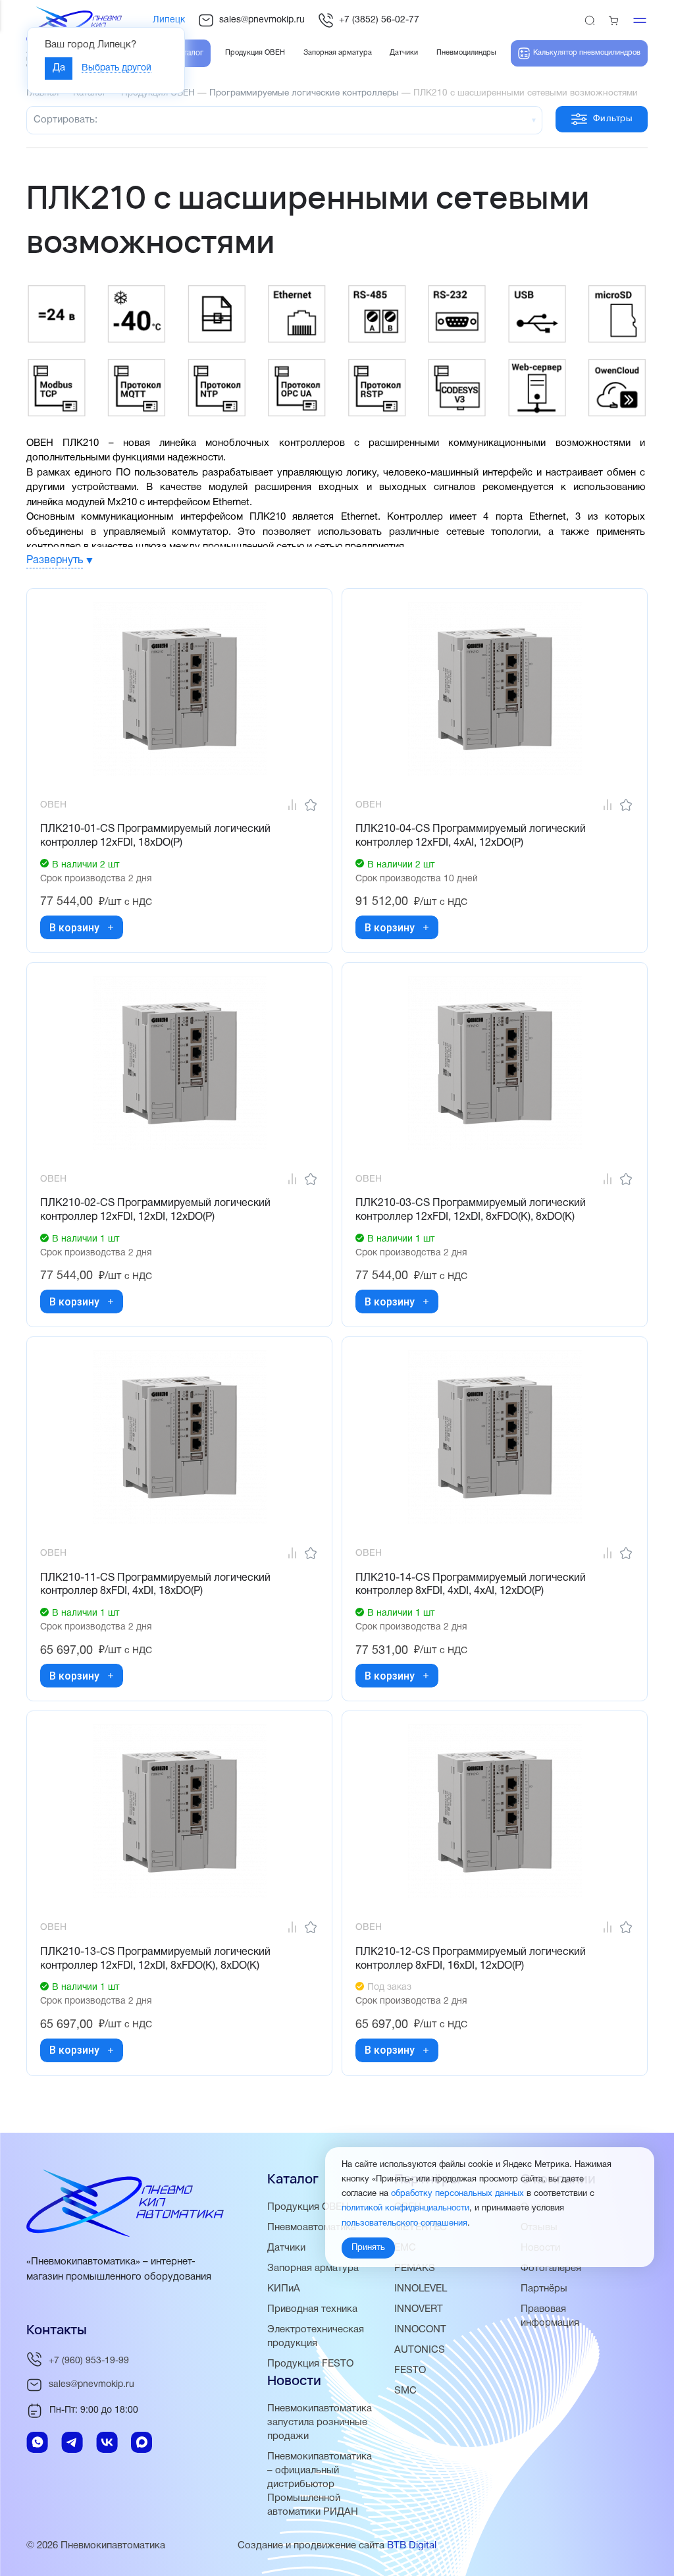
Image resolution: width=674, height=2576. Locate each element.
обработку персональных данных (457, 2194)
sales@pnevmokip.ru (262, 20)
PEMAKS (415, 2268)
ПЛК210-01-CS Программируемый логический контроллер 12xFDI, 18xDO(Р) (155, 836)
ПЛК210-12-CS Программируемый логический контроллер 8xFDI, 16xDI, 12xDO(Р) (471, 1959)
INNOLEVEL (421, 2289)
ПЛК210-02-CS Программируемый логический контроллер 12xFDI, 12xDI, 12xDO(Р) (155, 1210)
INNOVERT (419, 2309)
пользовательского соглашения (404, 2224)
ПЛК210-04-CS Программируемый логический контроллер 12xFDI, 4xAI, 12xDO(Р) (471, 836)
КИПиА (284, 2289)
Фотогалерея (551, 2268)
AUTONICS (420, 2350)
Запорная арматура (313, 2268)
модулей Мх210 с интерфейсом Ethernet (158, 503)
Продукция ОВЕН (308, 2207)
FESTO (410, 2370)
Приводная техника (312, 2309)
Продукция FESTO (310, 2364)
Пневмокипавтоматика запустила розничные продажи (320, 2423)
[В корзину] (111, 927)
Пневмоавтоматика (312, 2228)
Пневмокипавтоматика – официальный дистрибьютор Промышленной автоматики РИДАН (320, 2484)
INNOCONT (420, 2330)
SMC (405, 2391)
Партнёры (544, 2289)
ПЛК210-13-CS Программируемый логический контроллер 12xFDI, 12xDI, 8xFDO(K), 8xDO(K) (155, 1959)
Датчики (286, 2248)
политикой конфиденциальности (405, 2208)
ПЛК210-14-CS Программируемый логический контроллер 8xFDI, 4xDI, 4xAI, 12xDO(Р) (471, 1585)
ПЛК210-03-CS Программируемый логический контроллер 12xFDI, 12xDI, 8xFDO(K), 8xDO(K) (471, 1210)
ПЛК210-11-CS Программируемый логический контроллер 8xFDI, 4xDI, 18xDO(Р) (155, 1585)
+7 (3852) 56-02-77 (379, 20)
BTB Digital (412, 2546)
